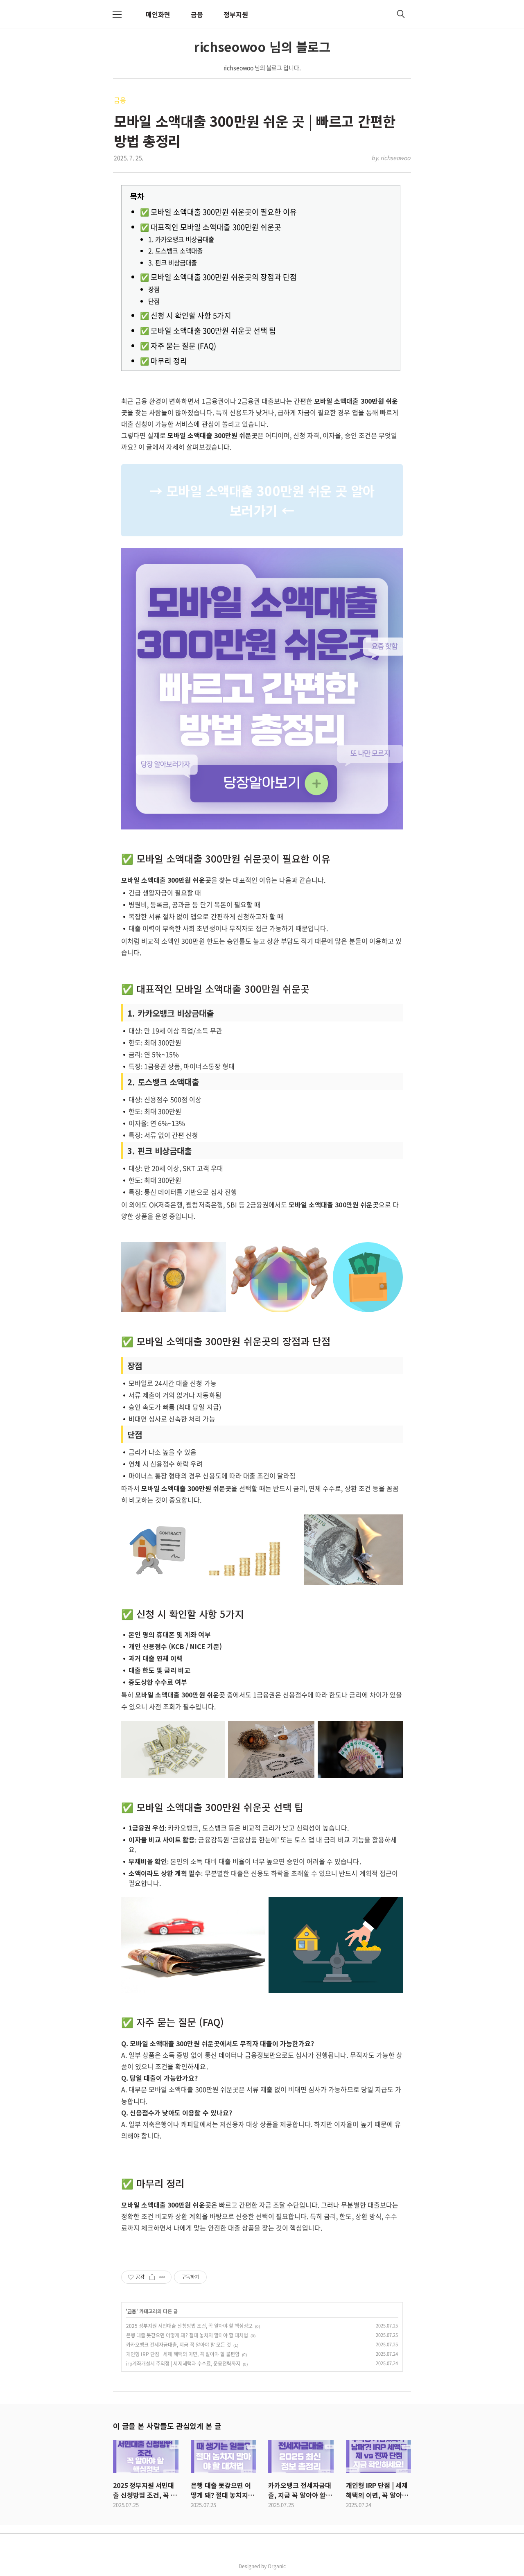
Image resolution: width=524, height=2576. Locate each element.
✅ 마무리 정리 (164, 361)
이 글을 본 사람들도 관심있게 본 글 (167, 2426)
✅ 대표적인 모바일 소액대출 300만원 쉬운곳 (211, 227)
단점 (154, 301)
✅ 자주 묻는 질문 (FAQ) (178, 346)
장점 (154, 289)
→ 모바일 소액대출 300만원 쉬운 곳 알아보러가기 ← (262, 500)
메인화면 (158, 14)
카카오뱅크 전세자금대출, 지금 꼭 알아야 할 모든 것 (178, 2345)
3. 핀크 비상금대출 (173, 263)
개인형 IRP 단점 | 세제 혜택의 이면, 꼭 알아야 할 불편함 (183, 2354)
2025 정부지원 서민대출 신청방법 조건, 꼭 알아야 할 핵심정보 (189, 2326)
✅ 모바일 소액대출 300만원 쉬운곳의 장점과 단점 (218, 277)
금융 (197, 14)
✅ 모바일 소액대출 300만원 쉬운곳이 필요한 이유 (218, 212)
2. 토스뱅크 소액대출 (175, 251)
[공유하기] (152, 2277)
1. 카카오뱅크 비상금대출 (181, 239)
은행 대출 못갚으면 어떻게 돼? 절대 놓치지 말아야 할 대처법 (187, 2335)
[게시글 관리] (162, 2277)
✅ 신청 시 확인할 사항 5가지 (186, 315)
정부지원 (236, 14)
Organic (277, 2566)
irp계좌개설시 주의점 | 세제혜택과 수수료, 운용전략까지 (183, 2364)
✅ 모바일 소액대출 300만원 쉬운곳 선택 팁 (208, 331)
